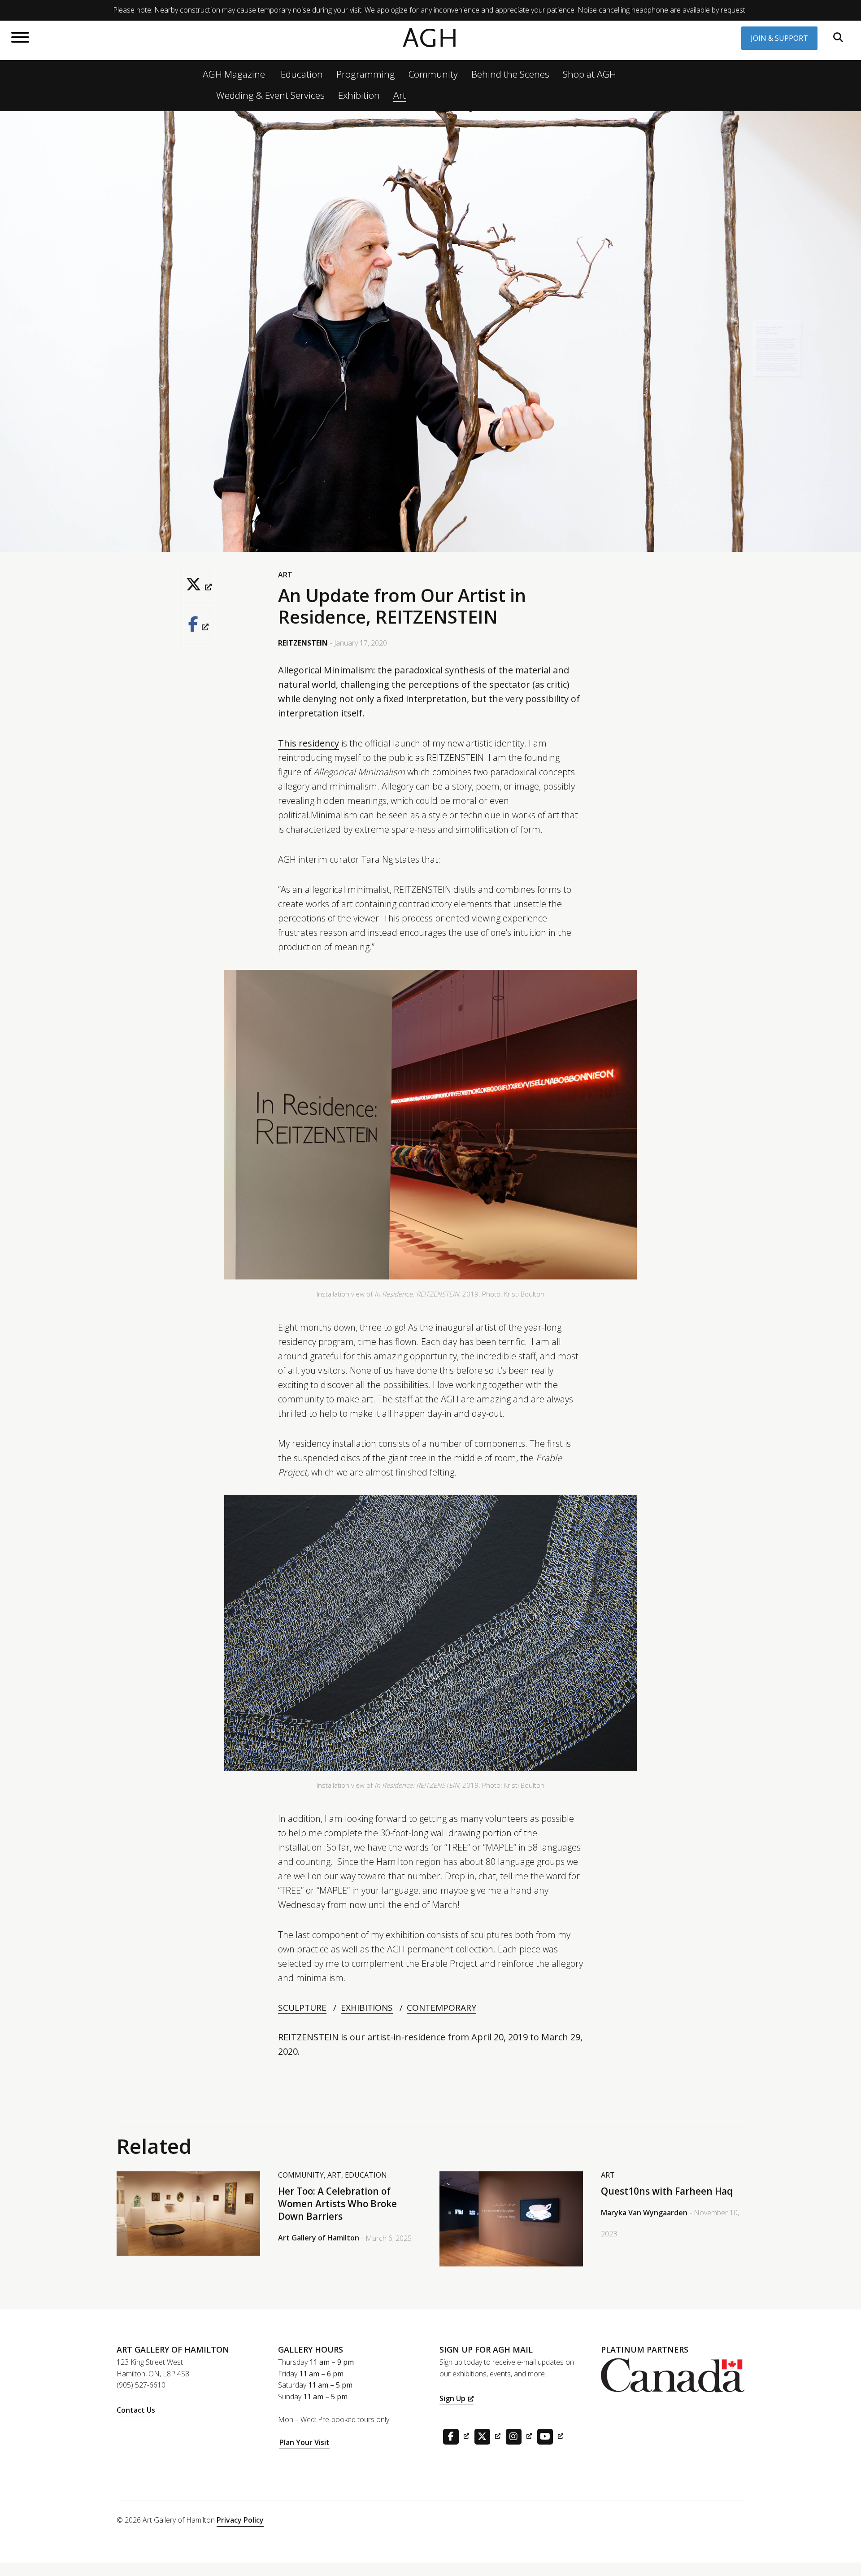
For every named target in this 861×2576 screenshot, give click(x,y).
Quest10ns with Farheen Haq (667, 2191)
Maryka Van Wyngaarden (644, 2213)
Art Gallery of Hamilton (319, 2238)
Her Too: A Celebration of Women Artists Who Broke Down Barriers (337, 2204)
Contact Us (136, 2410)
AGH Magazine (234, 74)
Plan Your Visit (304, 2442)
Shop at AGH (589, 74)
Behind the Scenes (510, 74)
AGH (430, 38)
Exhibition (359, 95)
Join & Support (779, 38)
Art (400, 95)
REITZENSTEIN (303, 643)
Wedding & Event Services (270, 95)
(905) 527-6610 (141, 2385)
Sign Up (452, 2398)
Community (433, 74)
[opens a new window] (198, 585)
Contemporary (441, 2008)
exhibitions (367, 2008)
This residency (309, 743)
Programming (366, 74)
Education (302, 74)
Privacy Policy (240, 2520)
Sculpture (302, 2008)
